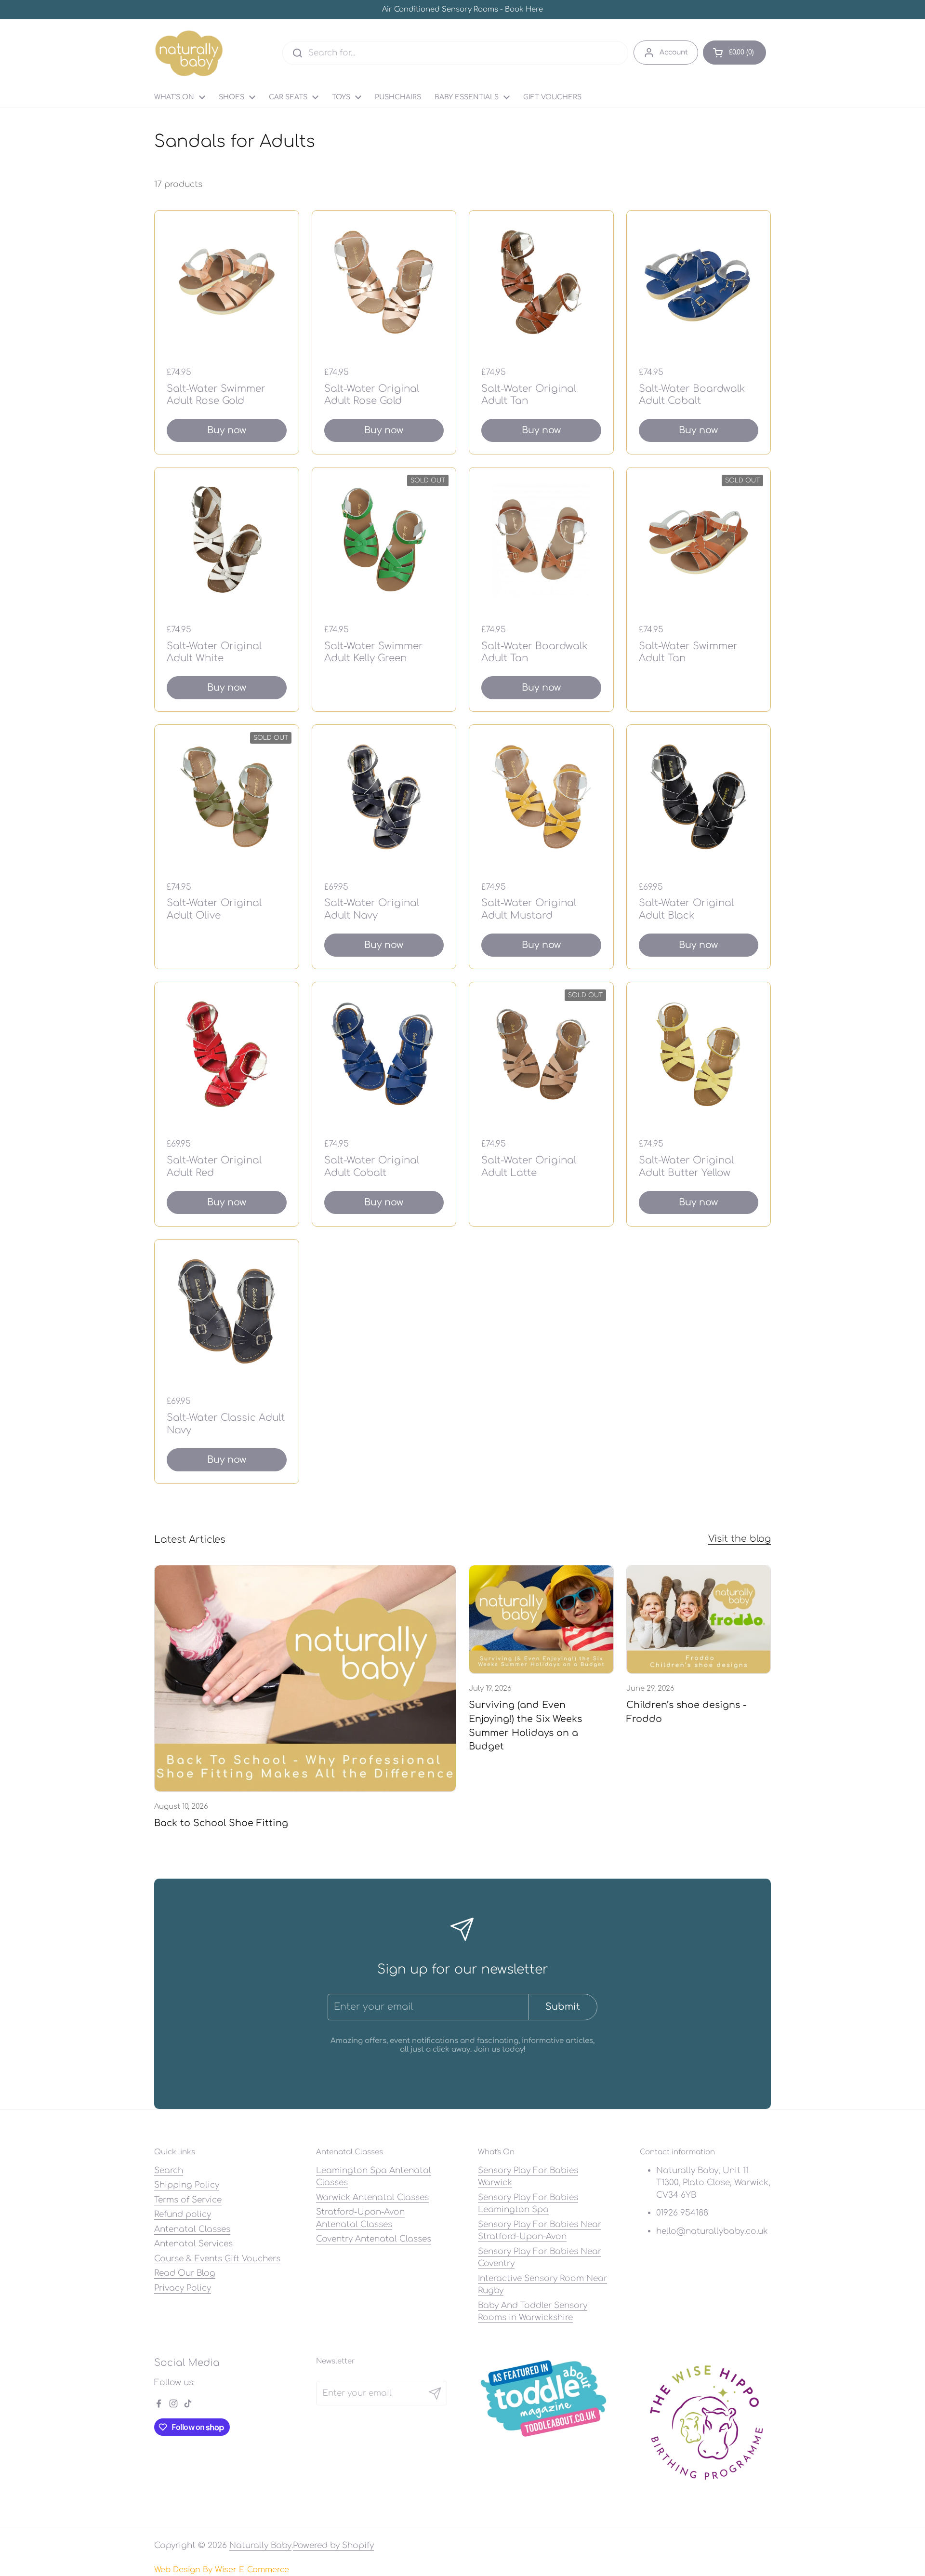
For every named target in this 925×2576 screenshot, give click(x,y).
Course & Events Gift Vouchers (217, 2259)
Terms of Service (188, 2200)
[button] (734, 53)
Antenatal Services (193, 2244)
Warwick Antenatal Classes (372, 2197)
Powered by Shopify (333, 2545)
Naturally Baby (260, 2545)
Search (169, 2170)
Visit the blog (740, 1539)
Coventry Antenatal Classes (374, 2239)
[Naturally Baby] (189, 53)
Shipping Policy (187, 2185)
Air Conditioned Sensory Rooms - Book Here (462, 10)
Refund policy (183, 2214)
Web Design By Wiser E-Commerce (222, 2570)
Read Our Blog (185, 2273)
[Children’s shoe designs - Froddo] (699, 1619)
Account (674, 52)
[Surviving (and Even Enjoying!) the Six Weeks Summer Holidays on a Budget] (541, 1619)
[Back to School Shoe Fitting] (305, 1678)
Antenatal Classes (192, 2229)
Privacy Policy (183, 2288)
